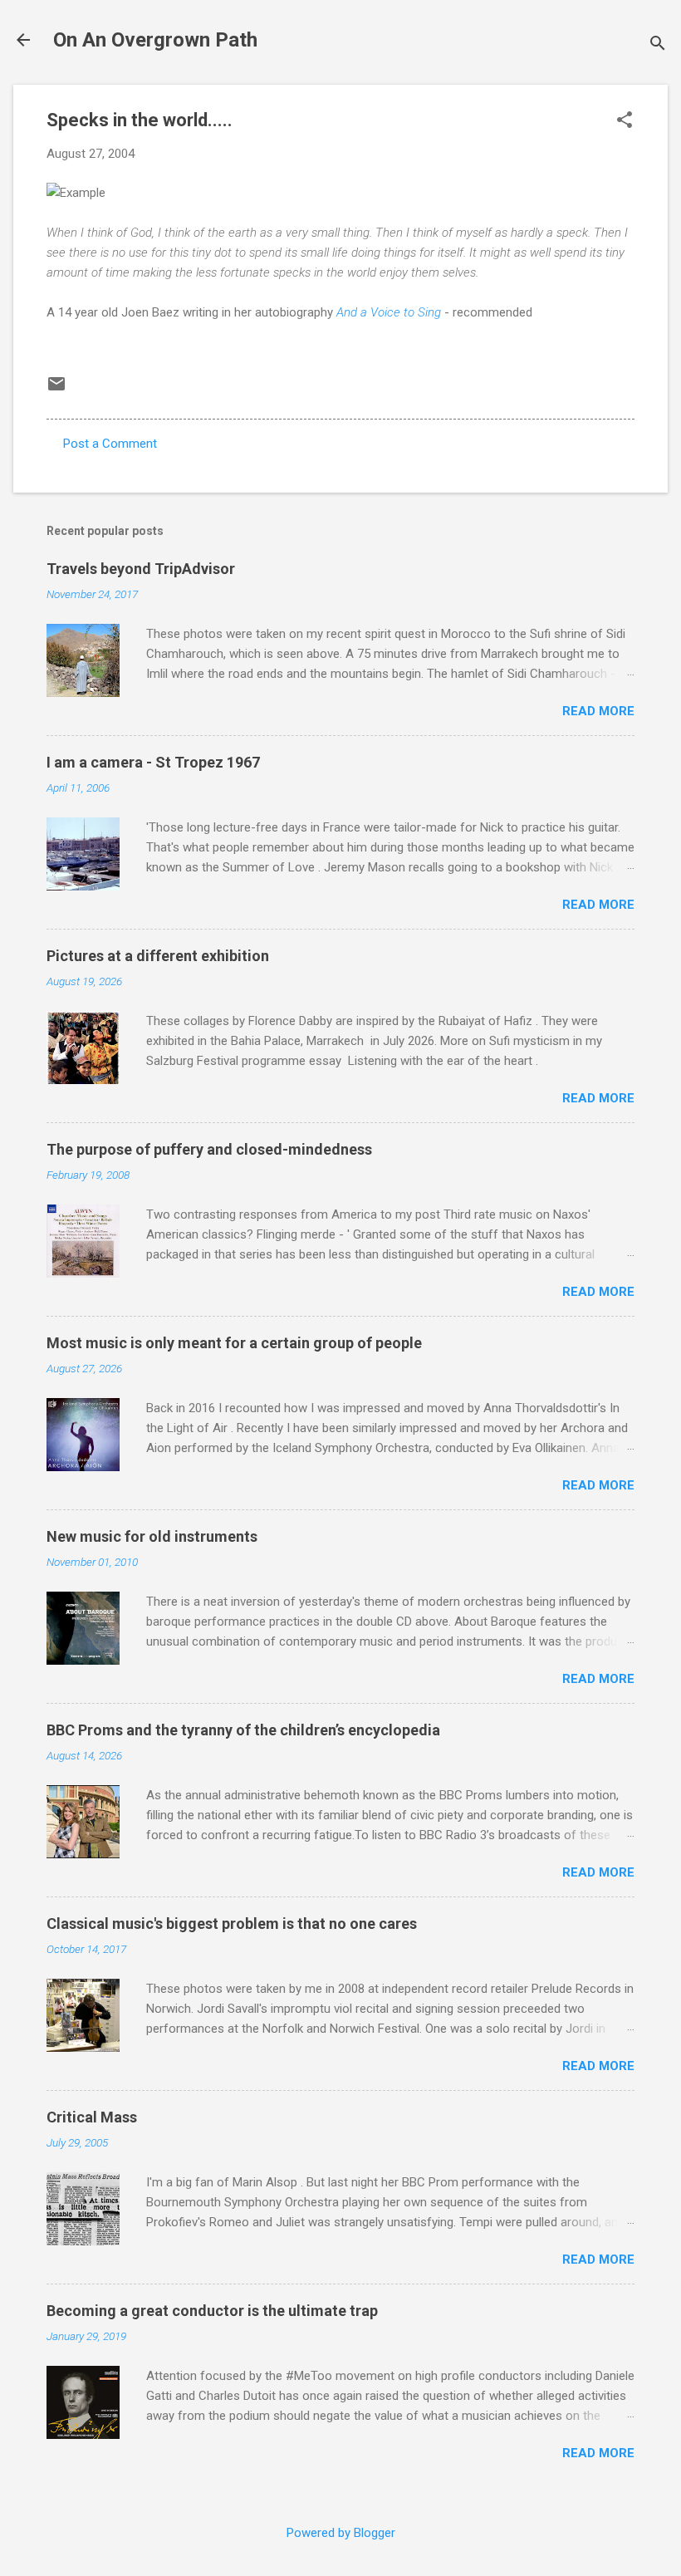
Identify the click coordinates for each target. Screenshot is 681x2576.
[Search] (658, 45)
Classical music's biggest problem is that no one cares (232, 1923)
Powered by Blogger (341, 2533)
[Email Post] (56, 390)
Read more (598, 711)
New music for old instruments (152, 1536)
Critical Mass (92, 2117)
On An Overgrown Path (155, 40)
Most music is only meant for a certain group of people (234, 1343)
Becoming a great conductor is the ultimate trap (212, 2311)
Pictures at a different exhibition (158, 956)
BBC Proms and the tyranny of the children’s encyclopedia (243, 1730)
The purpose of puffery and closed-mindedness (209, 1149)
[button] (625, 121)
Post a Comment (110, 444)
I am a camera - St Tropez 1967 (153, 762)
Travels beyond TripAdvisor (141, 569)
